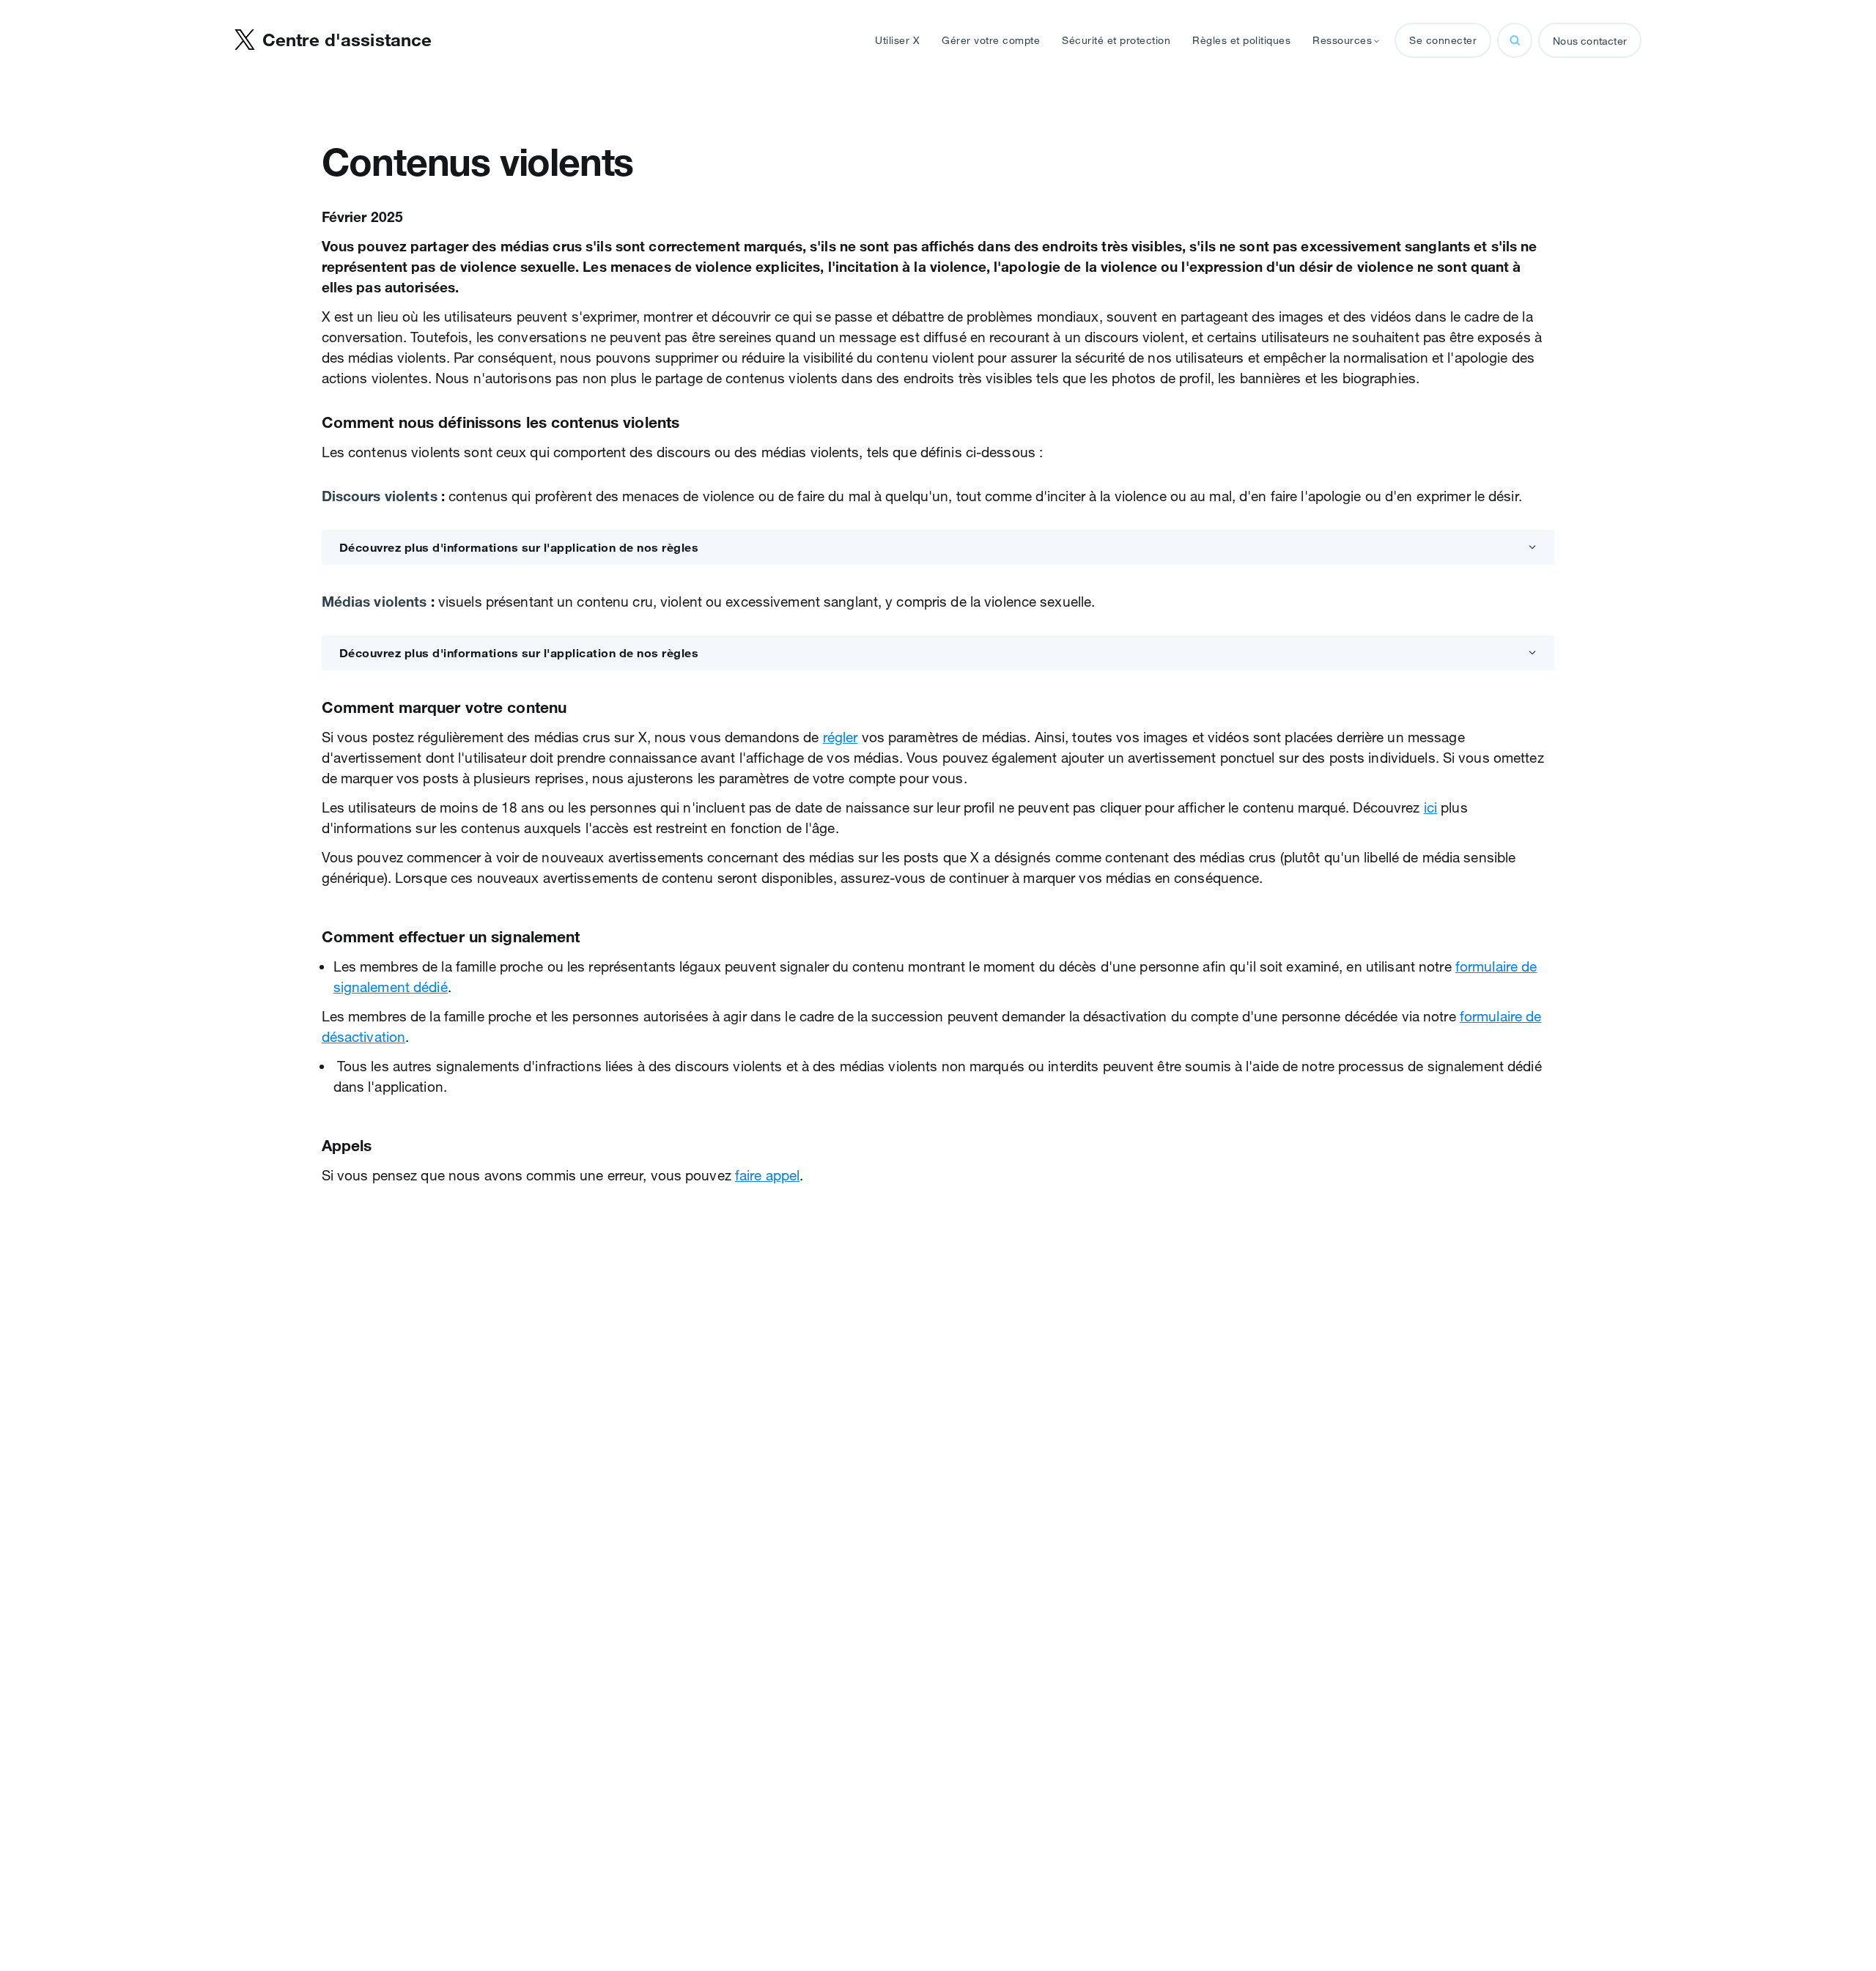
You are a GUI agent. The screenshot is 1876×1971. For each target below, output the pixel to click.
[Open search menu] (1515, 40)
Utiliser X (897, 40)
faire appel (767, 1175)
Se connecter (1443, 40)
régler (841, 737)
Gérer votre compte (991, 40)
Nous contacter (1590, 41)
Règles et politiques (1241, 40)
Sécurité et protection (1116, 40)
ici (1430, 807)
